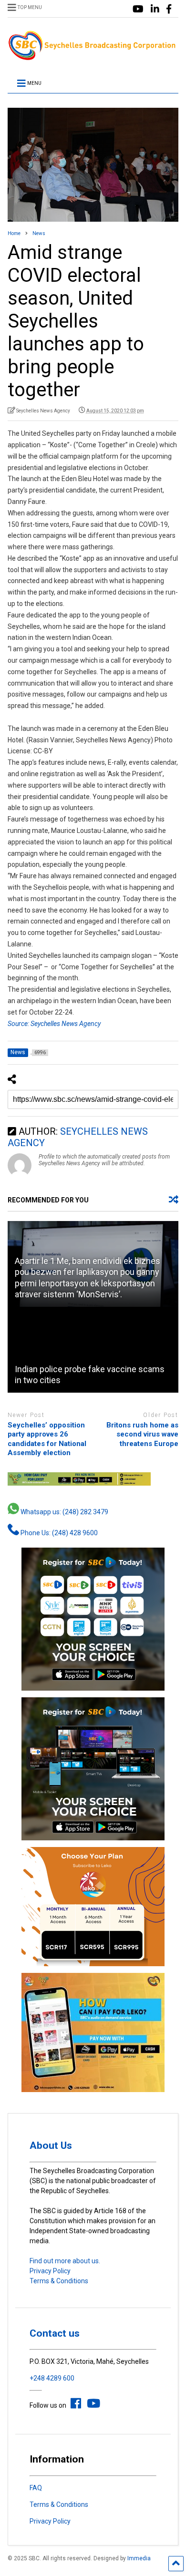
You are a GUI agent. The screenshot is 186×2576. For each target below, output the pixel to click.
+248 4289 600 (52, 2378)
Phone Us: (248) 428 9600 (58, 1533)
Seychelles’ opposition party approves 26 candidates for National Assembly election (47, 1439)
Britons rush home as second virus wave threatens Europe (142, 1434)
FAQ (36, 2488)
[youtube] (138, 9)
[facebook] (169, 9)
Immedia (139, 2558)
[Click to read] (93, 1350)
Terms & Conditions (59, 2281)
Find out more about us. (65, 2261)
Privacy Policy (50, 2271)
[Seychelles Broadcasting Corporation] (93, 57)
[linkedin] (155, 9)
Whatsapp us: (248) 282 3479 (64, 1512)
